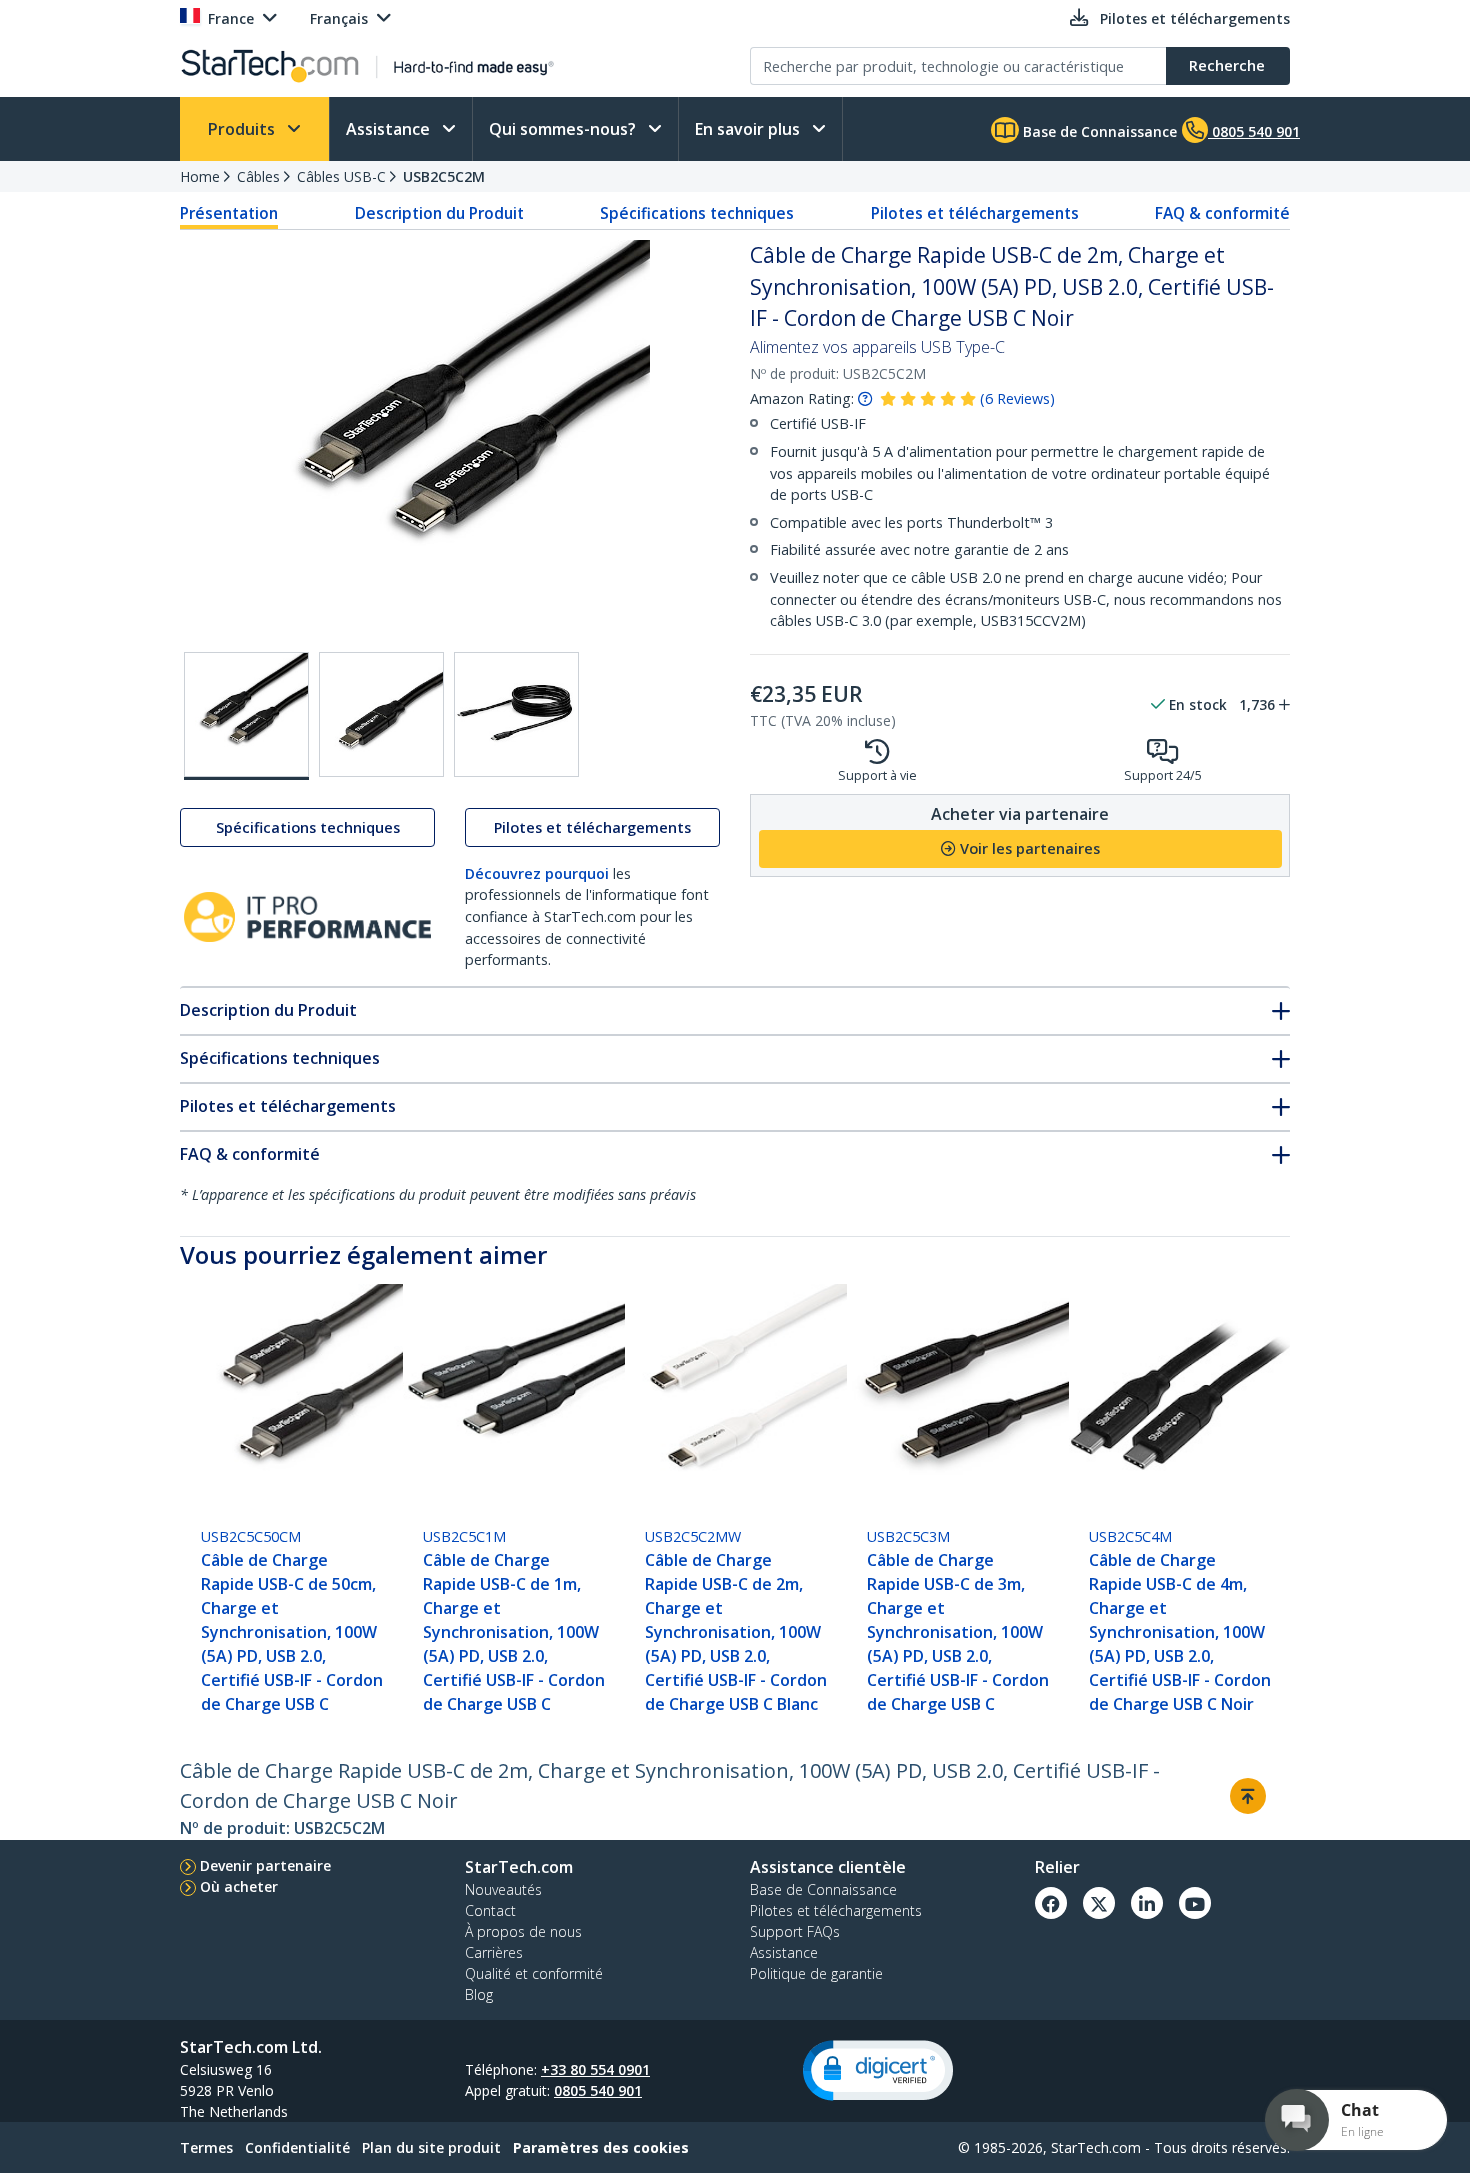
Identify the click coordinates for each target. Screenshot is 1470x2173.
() (1017, 398)
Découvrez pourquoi (537, 873)
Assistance (390, 129)
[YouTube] (1195, 1903)
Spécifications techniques (697, 213)
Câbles (258, 176)
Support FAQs (795, 1931)
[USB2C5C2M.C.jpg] (516, 714)
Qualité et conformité (534, 1973)
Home (200, 176)
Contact (490, 1910)
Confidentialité (297, 2147)
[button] (878, 2070)
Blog (479, 1994)
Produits (243, 129)
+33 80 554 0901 (595, 2069)
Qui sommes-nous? (564, 129)
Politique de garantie (816, 1973)
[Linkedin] (1147, 1903)
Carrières (494, 1952)
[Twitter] (1099, 1903)
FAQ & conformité (1222, 213)
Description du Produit (439, 213)
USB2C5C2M (444, 176)
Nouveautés (503, 1889)
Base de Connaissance (1098, 131)
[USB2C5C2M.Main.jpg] (246, 716)
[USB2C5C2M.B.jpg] (381, 714)
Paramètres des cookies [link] (601, 2147)
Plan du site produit (431, 2147)
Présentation (229, 213)
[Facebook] (1051, 1903)
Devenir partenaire (265, 1865)
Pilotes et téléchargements (975, 213)
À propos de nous (523, 1931)
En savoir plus (749, 129)
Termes (206, 2147)
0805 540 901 (598, 2090)
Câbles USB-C (341, 176)
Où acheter (239, 1886)
